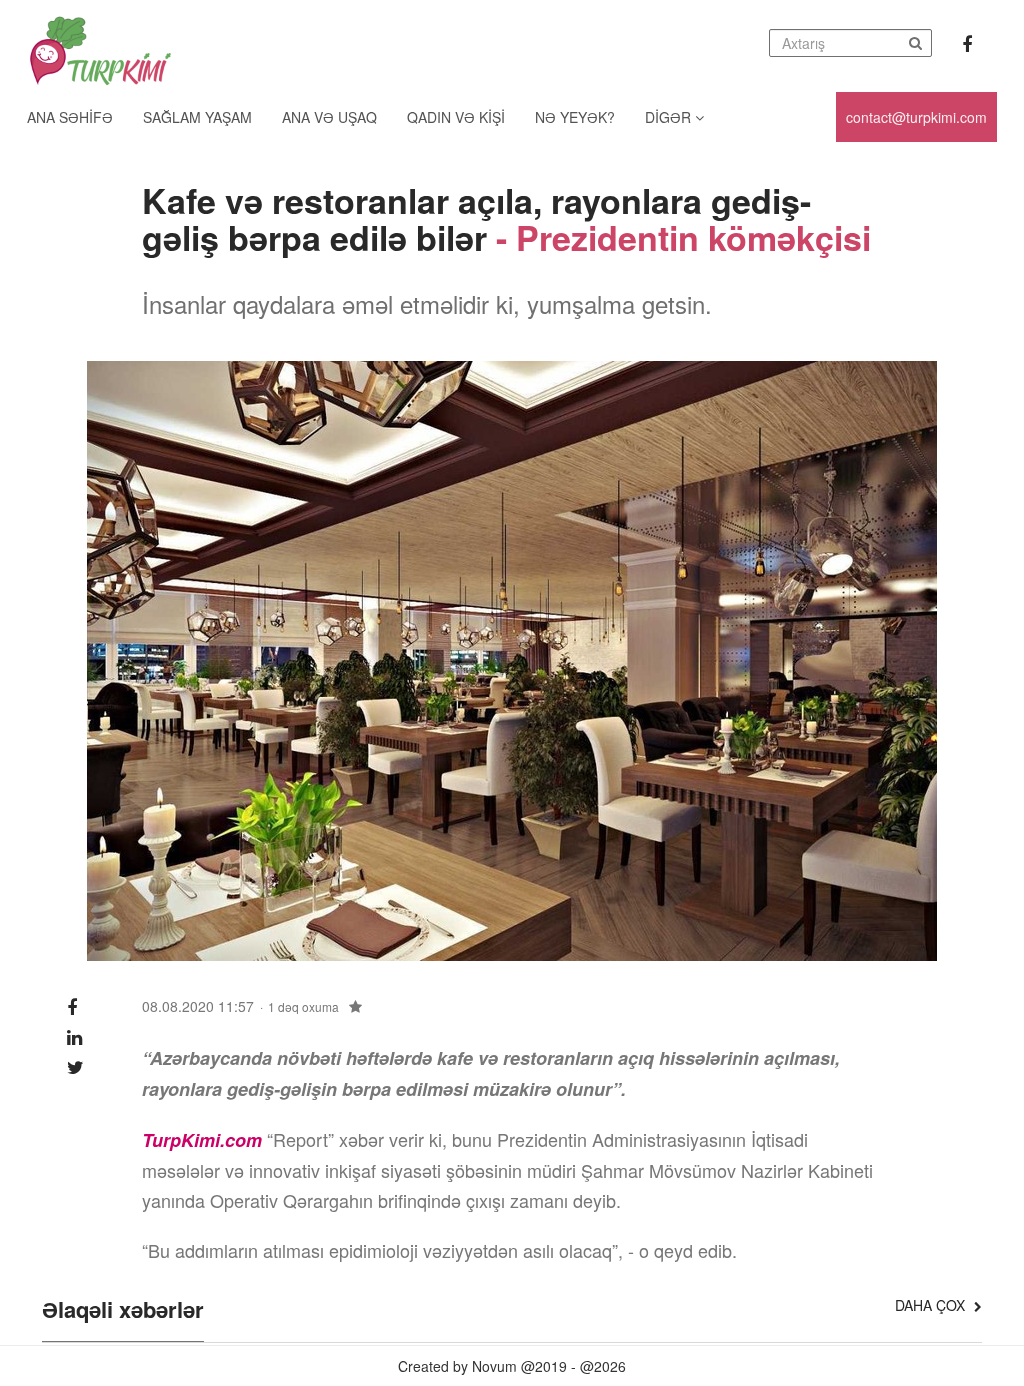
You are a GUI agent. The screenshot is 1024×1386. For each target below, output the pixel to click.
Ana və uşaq (329, 117)
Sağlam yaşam (197, 117)
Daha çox (932, 1305)
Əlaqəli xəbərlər (123, 1311)
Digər (670, 117)
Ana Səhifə (70, 117)
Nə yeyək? (575, 117)
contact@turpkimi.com (916, 117)
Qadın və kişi (456, 117)
